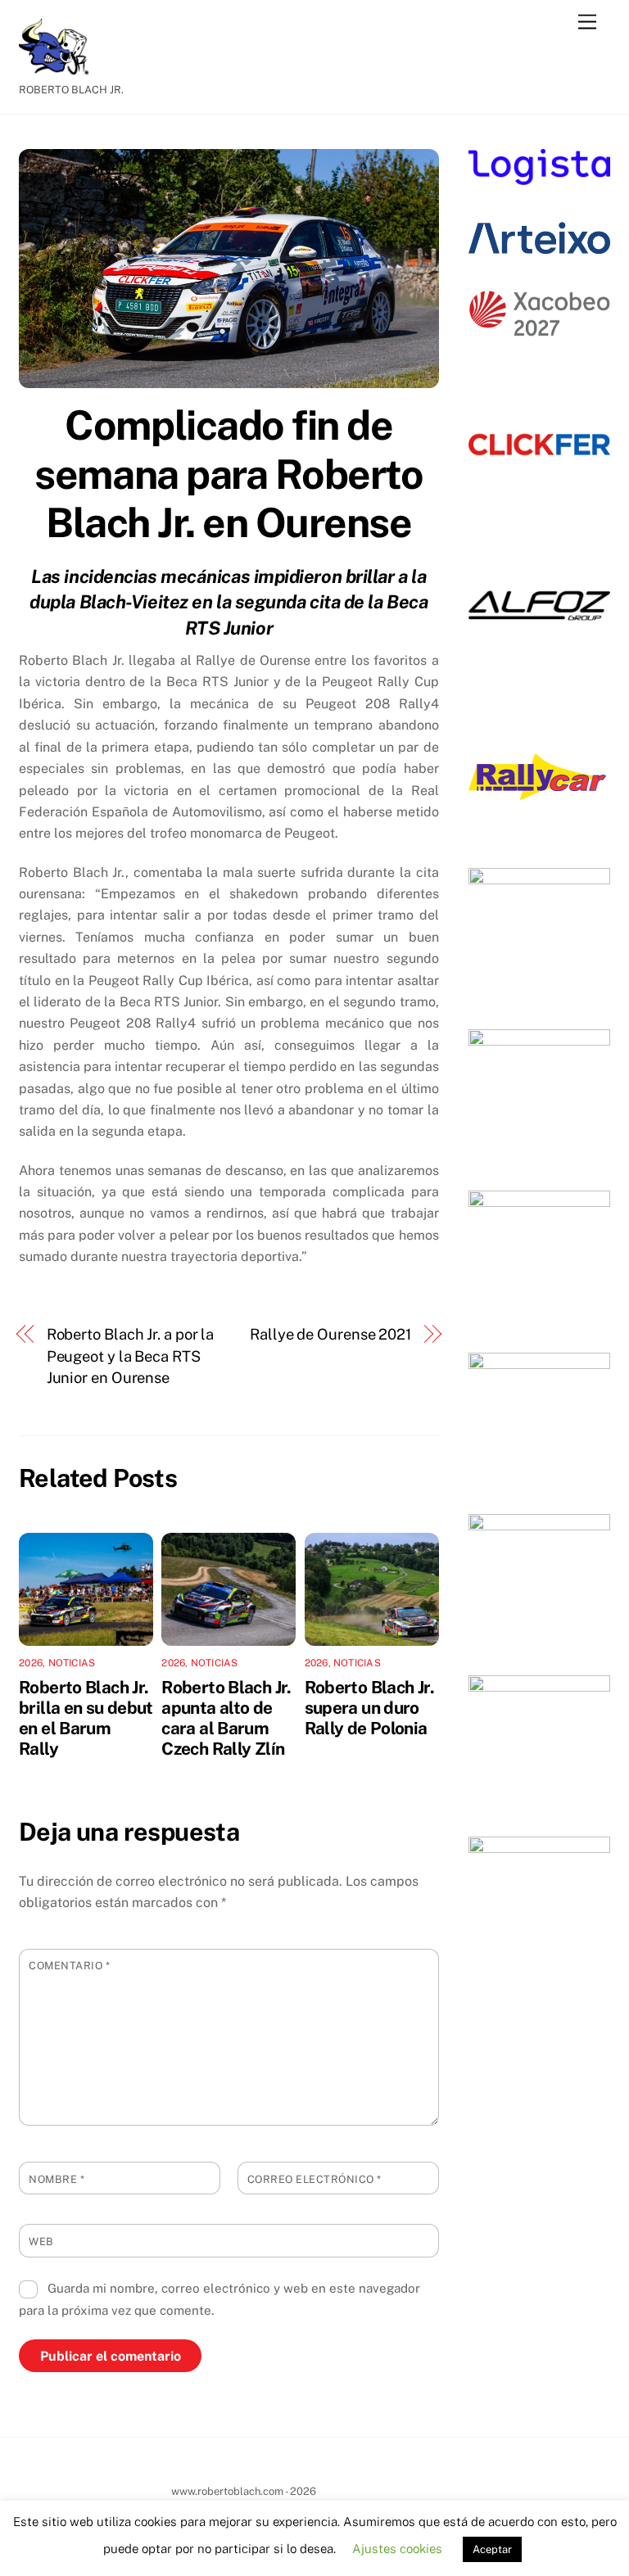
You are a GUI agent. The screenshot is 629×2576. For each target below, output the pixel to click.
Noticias (72, 1663)
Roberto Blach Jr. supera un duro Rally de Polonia (369, 1708)
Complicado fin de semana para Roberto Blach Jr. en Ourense (229, 474)
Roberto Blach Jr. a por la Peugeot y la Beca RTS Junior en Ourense (131, 1356)
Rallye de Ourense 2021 (330, 1334)
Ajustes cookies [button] (397, 2549)
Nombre (57, 2179)
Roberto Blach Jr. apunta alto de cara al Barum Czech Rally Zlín (226, 1718)
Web (41, 2242)
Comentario (69, 1966)
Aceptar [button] (492, 2549)
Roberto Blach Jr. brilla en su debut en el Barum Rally (86, 1718)
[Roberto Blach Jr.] (60, 68)
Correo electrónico (314, 2179)
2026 (31, 1663)
